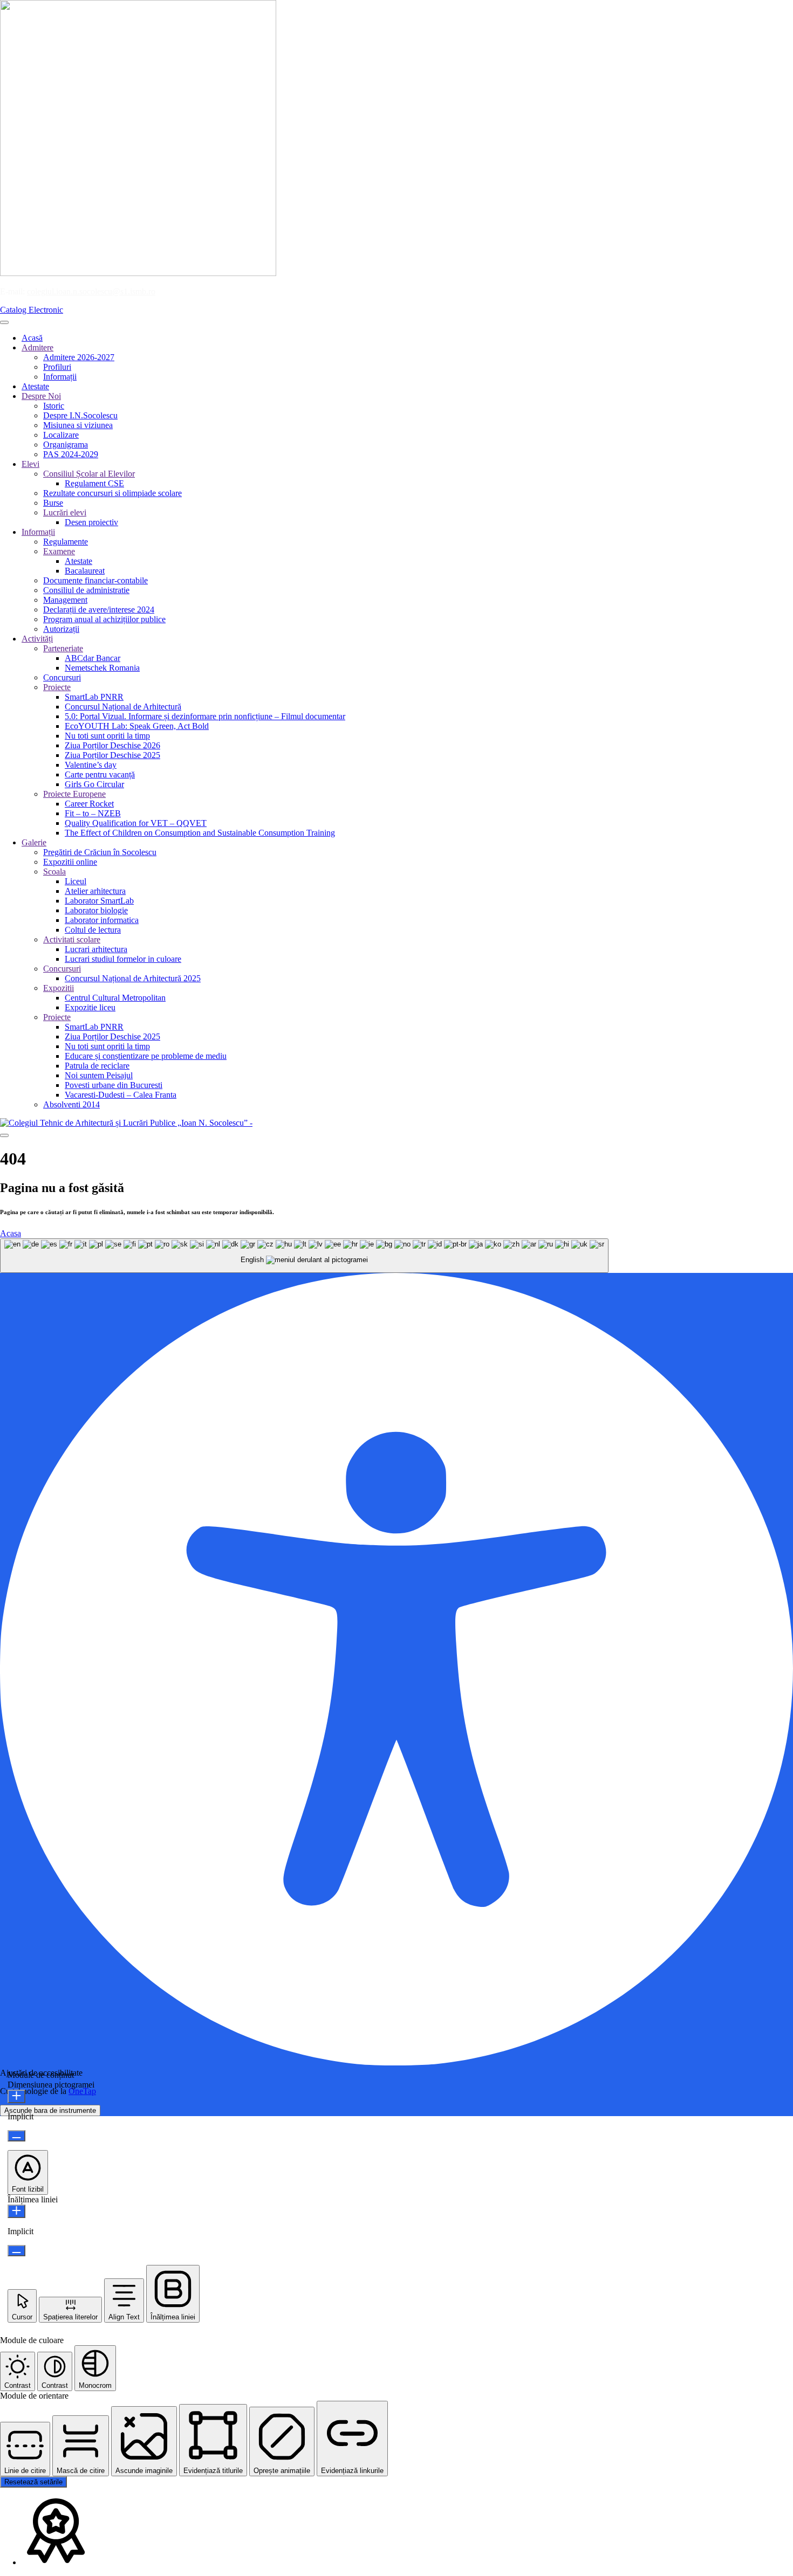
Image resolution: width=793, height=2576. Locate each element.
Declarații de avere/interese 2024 (99, 609)
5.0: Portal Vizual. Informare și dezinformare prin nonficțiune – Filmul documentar (205, 716)
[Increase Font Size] (16, 2096)
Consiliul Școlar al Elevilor (89, 474)
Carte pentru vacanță (100, 774)
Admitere (37, 347)
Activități (37, 639)
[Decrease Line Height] (16, 2251)
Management (65, 600)
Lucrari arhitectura (96, 949)
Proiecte (57, 687)
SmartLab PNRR (94, 697)
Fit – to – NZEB (93, 813)
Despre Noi (41, 396)
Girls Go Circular (94, 784)
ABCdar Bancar (93, 658)
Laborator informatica (102, 920)
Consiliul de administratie (86, 590)
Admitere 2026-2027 (79, 357)
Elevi (30, 464)
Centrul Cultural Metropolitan (115, 998)
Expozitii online (70, 862)
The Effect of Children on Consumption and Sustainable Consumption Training (200, 833)
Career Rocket (89, 804)
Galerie (34, 842)
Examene (59, 551)
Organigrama (66, 445)
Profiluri (57, 367)
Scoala (54, 872)
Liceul (76, 881)
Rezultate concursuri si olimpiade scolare (112, 493)
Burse (53, 503)
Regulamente (66, 542)
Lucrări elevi (65, 512)
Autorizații (61, 629)
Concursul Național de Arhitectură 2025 (133, 978)
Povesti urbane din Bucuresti (114, 1085)
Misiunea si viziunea (78, 425)
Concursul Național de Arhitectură (123, 707)
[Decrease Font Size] (16, 2136)
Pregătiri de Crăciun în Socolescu (100, 852)
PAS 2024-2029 (71, 454)
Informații (60, 377)
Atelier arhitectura (95, 891)
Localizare (61, 435)
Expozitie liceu (90, 1007)
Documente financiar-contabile (95, 580)
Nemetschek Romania (102, 668)
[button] (28, 2172)
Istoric (54, 406)
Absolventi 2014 (71, 1104)
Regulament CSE (94, 483)
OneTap (82, 2091)
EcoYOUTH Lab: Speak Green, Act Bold (137, 726)
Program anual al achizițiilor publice (104, 619)
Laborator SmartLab (99, 901)
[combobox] (304, 1256)
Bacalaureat (85, 571)
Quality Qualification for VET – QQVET (136, 823)
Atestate (35, 386)
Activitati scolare (72, 939)
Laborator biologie (96, 910)
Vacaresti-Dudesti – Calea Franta (121, 1095)
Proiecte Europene (74, 794)
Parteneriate (63, 648)
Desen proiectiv (91, 522)
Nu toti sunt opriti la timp (107, 736)
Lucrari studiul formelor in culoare (123, 959)
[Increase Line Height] (16, 2211)
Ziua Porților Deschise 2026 (112, 745)
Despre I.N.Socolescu (80, 415)
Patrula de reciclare (97, 1066)
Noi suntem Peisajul (99, 1075)
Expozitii (59, 988)
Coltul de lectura (93, 930)
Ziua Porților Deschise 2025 (112, 755)
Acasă (32, 338)
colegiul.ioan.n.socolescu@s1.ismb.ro (91, 291)
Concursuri (62, 677)
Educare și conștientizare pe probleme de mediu (146, 1056)
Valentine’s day (91, 765)
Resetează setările (33, 2482)
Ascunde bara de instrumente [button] (50, 2110)
